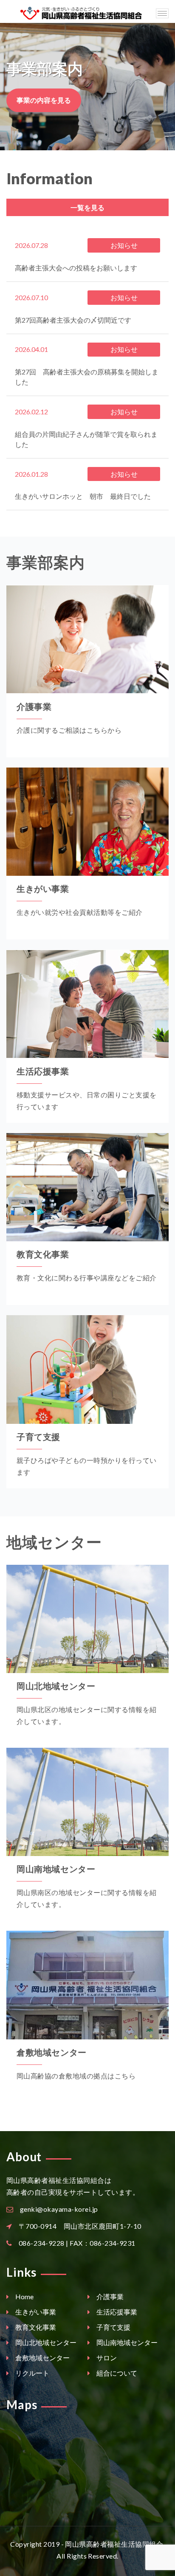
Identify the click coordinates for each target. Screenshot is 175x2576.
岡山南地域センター (56, 1869)
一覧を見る (87, 207)
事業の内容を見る (44, 100)
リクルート (32, 2373)
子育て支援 (38, 1437)
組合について (116, 2373)
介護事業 (34, 706)
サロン (106, 2358)
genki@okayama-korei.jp (59, 2209)
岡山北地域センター (56, 1686)
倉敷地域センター (52, 2052)
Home (24, 2296)
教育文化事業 (43, 1254)
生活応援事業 (43, 1071)
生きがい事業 (43, 889)
